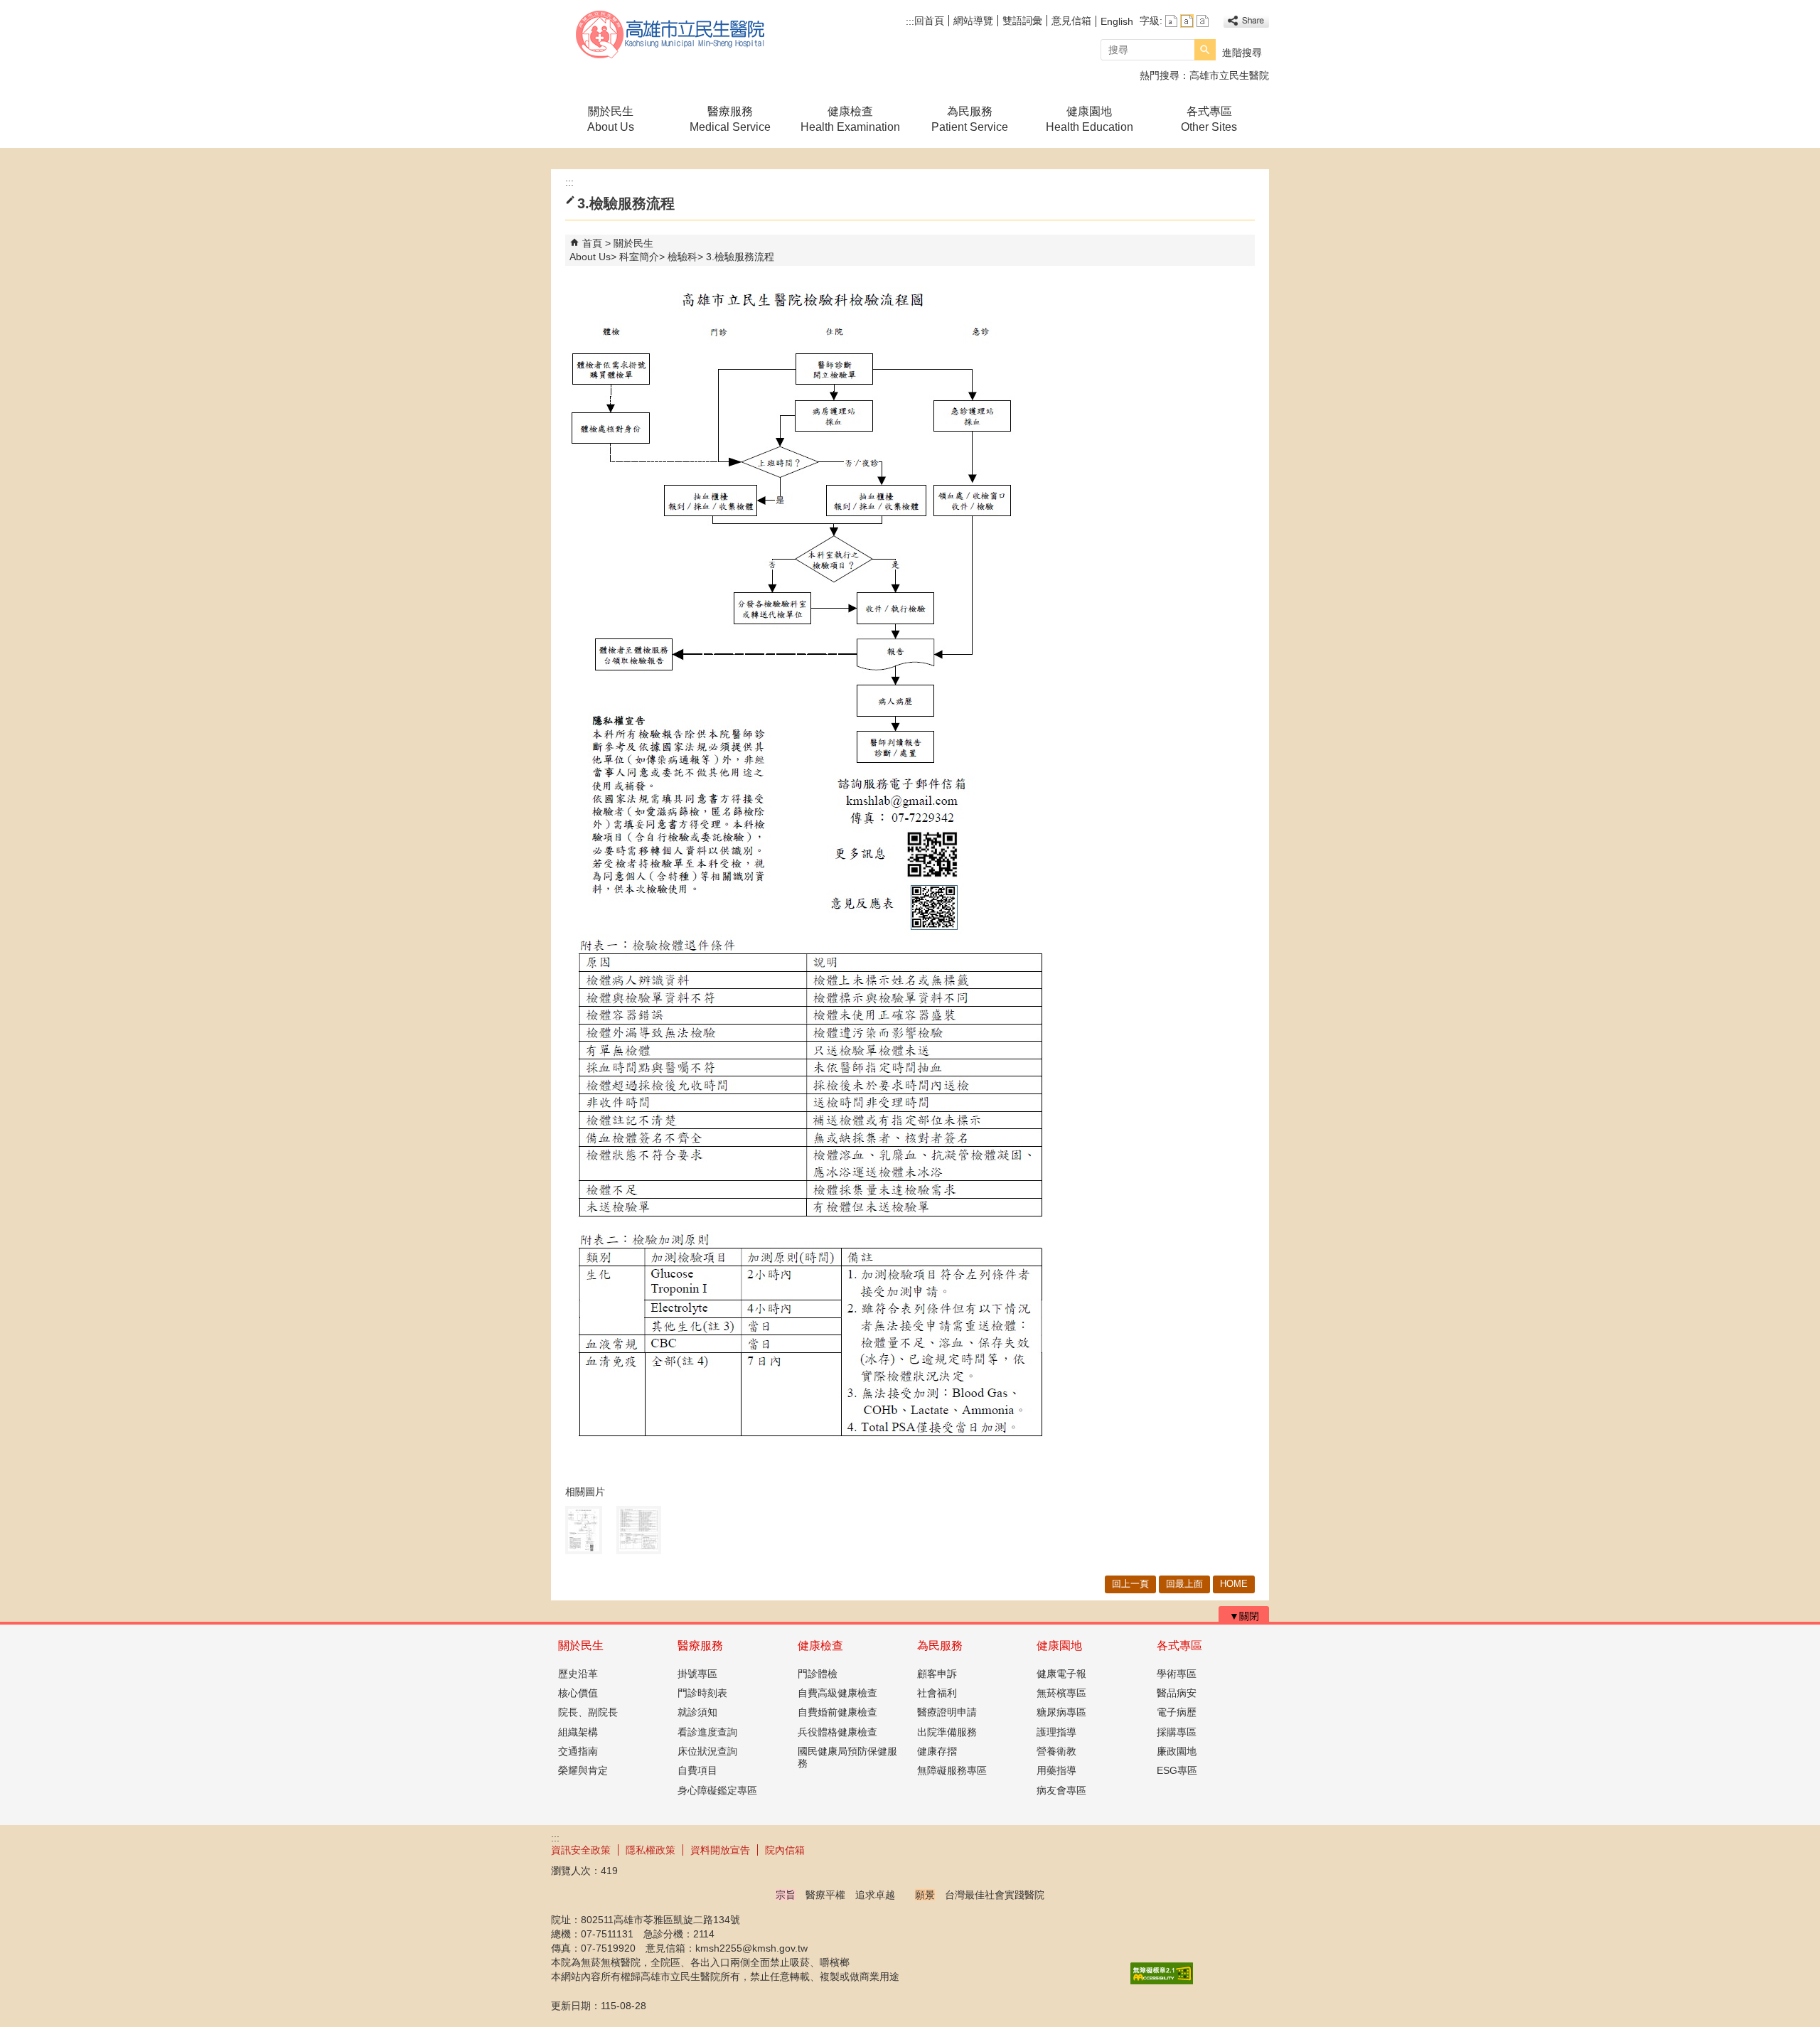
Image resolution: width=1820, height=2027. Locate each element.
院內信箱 (785, 1850)
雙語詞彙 (1022, 21)
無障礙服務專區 (952, 1770)
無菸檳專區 (1061, 1693)
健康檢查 (820, 1646)
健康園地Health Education (1090, 119)
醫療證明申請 (947, 1712)
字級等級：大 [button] (1203, 21)
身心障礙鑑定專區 (717, 1790)
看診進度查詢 (707, 1732)
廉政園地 (1177, 1751)
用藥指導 (1056, 1770)
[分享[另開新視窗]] (1246, 21)
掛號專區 (697, 1674)
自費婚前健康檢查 (837, 1712)
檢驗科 (682, 257)
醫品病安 (1177, 1693)
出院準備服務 (947, 1732)
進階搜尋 (1242, 53)
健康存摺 (937, 1751)
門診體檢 (818, 1674)
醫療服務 (700, 1646)
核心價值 (578, 1693)
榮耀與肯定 (583, 1770)
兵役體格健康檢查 (837, 1732)
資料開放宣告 (720, 1850)
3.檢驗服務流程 (740, 257)
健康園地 (1059, 1646)
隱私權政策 (651, 1850)
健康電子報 (1061, 1674)
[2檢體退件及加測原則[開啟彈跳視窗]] (639, 1530)
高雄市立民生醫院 (671, 34)
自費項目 (697, 1770)
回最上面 (1184, 1584)
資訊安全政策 (581, 1850)
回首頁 (929, 21)
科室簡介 (639, 257)
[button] (1205, 50)
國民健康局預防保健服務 (847, 1757)
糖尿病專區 (1061, 1712)
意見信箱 (1071, 21)
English (1117, 21)
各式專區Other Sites (1209, 119)
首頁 (592, 243)
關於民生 (581, 1646)
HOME (1234, 1584)
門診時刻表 (702, 1693)
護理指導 (1056, 1732)
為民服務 (940, 1646)
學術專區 (1177, 1674)
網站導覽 (973, 21)
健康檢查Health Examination (850, 119)
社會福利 (937, 1693)
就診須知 (697, 1712)
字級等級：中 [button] (1187, 21)
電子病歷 (1177, 1712)
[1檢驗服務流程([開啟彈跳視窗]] (584, 1530)
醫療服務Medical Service (730, 119)
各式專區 (1179, 1646)
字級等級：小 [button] (1171, 21)
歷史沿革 (578, 1674)
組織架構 (578, 1732)
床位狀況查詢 (707, 1751)
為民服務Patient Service (970, 119)
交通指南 (578, 1751)
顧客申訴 (937, 1674)
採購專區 (1177, 1732)
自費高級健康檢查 (837, 1693)
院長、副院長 (588, 1712)
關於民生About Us (611, 119)
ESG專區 (1177, 1770)
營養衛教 (1056, 1751)
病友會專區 (1061, 1790)
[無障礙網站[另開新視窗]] (1162, 1981)
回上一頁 (1130, 1584)
